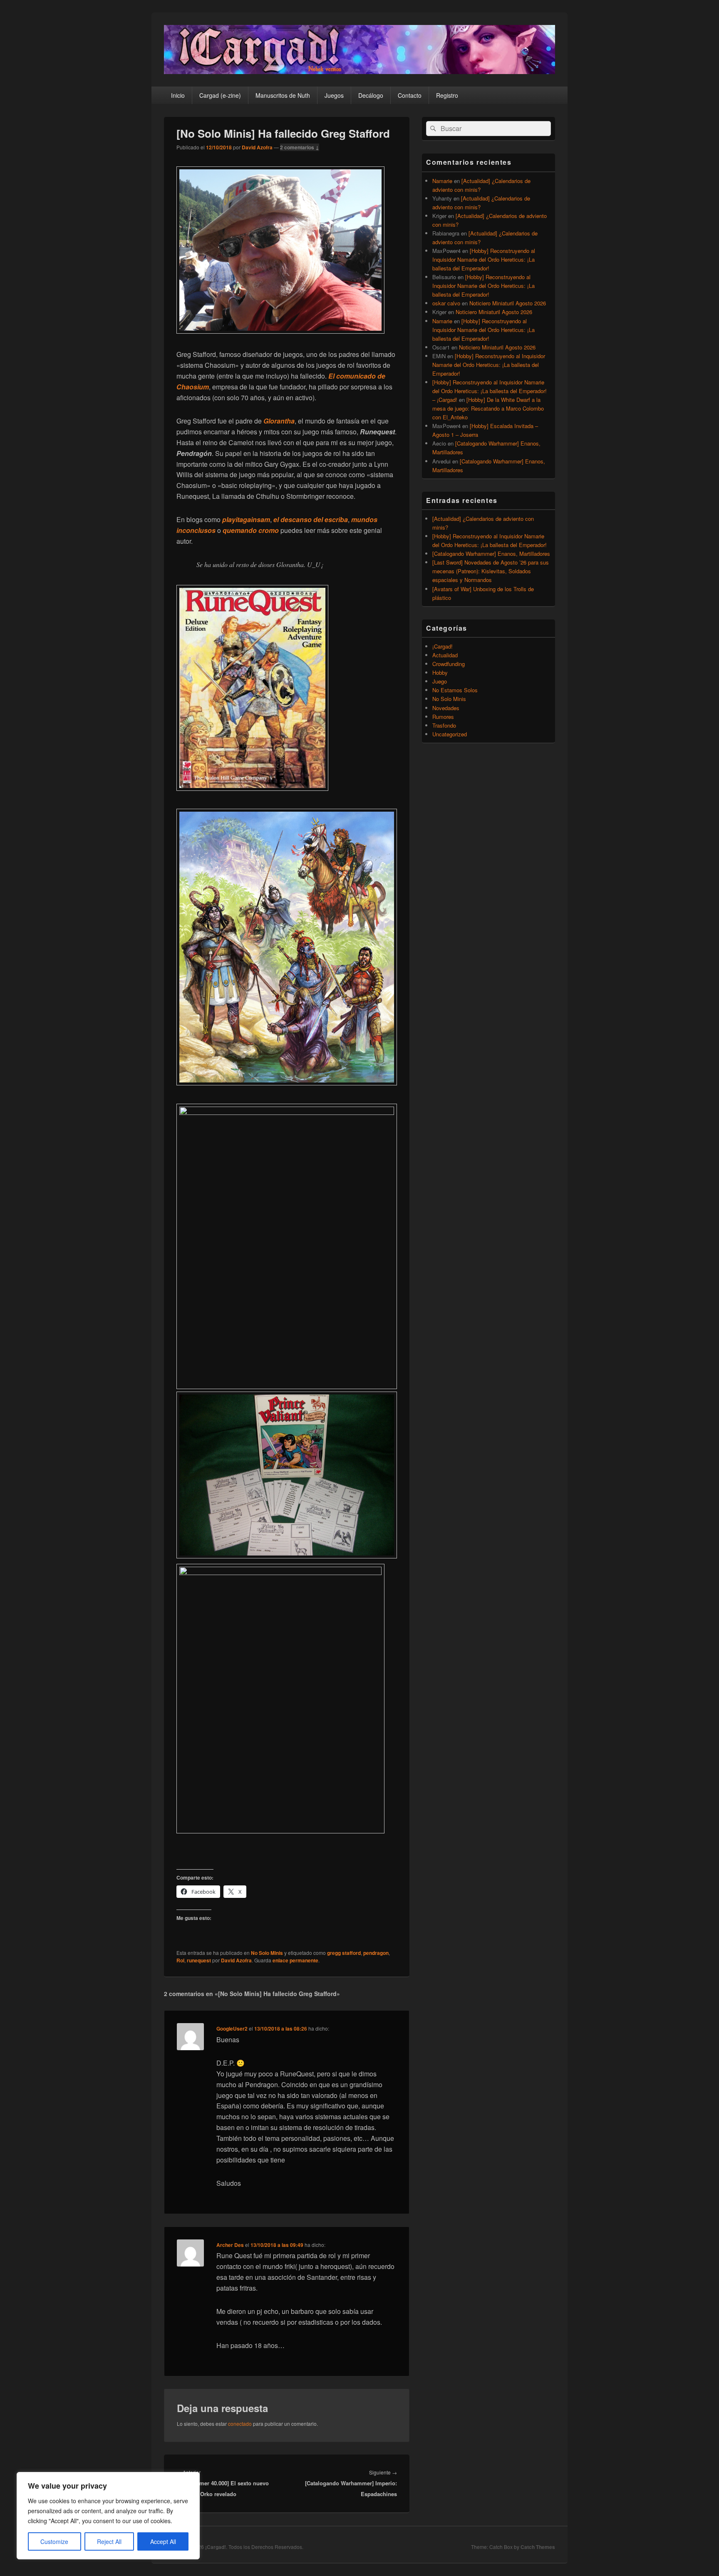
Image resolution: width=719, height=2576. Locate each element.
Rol (180, 1960)
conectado (240, 2424)
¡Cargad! (443, 646)
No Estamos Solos (455, 690)
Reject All (109, 2541)
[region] (108, 2516)
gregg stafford (344, 1953)
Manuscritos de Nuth (283, 95)
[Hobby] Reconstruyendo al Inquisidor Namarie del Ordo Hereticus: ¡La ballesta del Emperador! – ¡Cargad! (490, 391)
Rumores (443, 717)
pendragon (376, 1953)
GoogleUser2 (232, 2029)
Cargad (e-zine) (220, 95)
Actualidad (445, 655)
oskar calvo (446, 303)
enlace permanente (295, 1960)
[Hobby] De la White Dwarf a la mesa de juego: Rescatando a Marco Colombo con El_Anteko (488, 408)
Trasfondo (444, 725)
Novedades (446, 708)
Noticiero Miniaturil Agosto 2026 (508, 303)
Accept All (163, 2541)
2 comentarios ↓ (300, 147)
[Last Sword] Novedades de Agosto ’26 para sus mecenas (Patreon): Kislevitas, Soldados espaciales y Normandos (491, 571)
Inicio (178, 95)
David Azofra (257, 147)
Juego (440, 681)
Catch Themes (538, 2547)
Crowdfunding (449, 664)
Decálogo (371, 95)
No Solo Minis (267, 1953)
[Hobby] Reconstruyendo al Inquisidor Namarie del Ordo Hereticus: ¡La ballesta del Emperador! (484, 259)
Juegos (334, 95)
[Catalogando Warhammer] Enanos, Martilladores (491, 554)
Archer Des (230, 2245)
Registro (447, 95)
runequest (199, 1960)
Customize (54, 2541)
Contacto (410, 95)
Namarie (442, 181)
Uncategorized (450, 734)
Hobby (440, 672)
